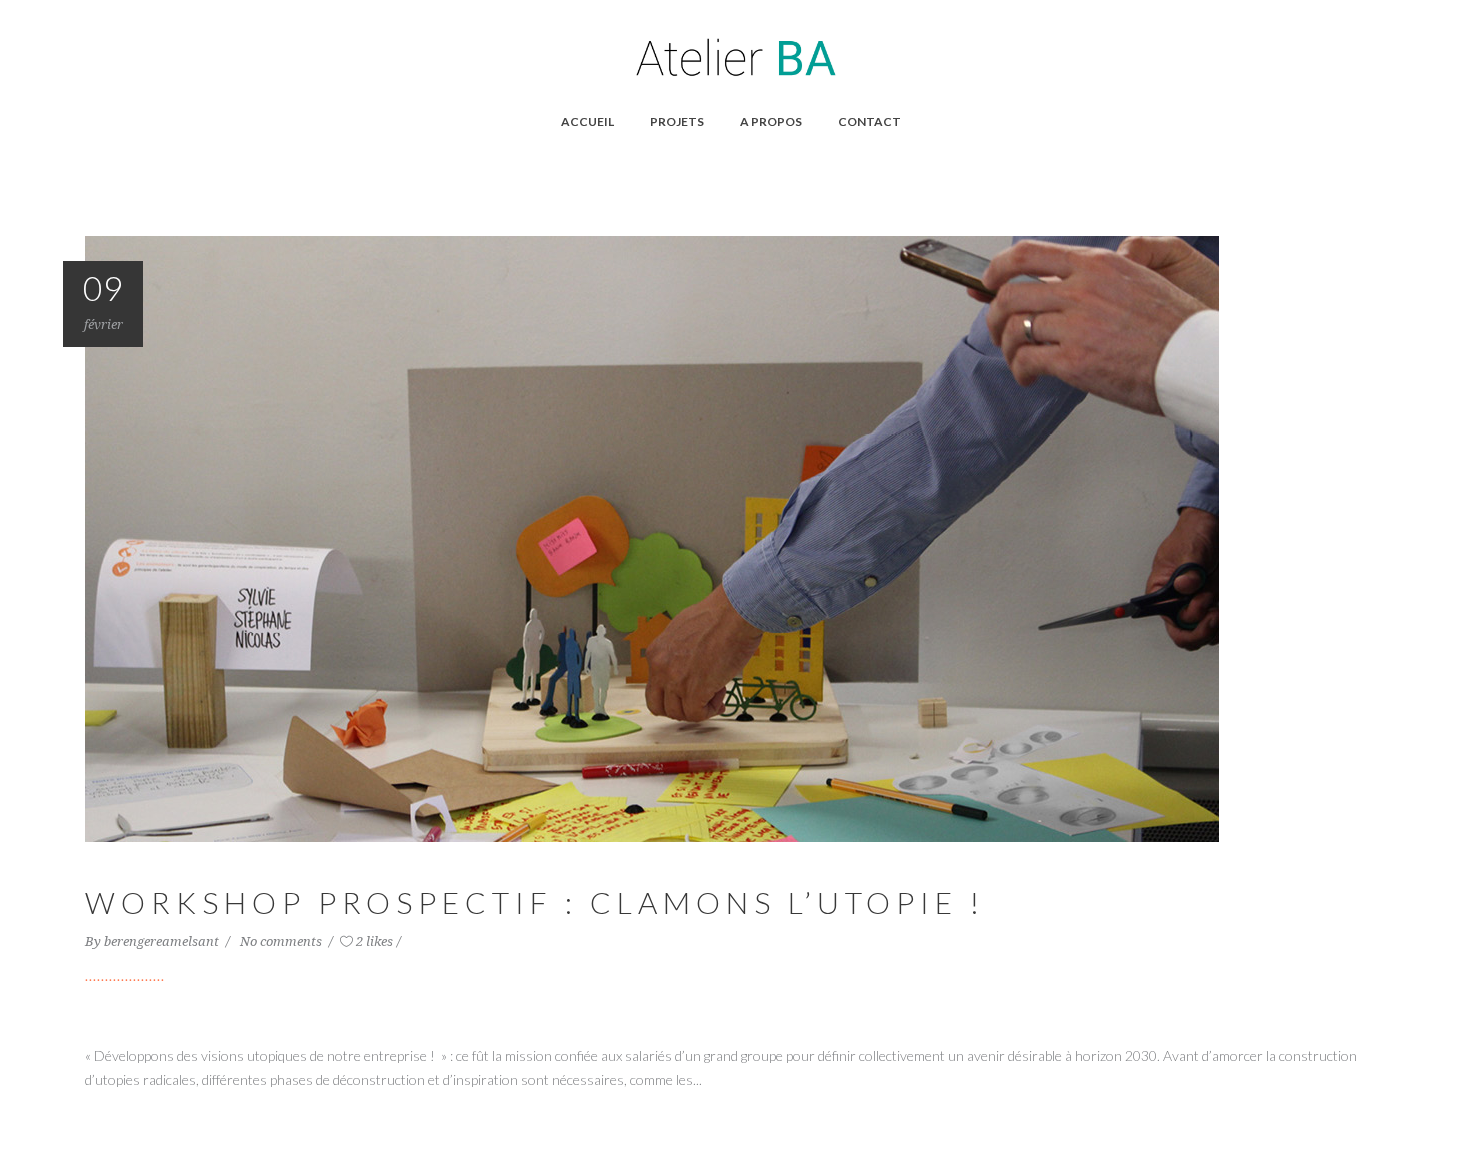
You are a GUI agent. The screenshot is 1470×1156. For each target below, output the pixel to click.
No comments (282, 941)
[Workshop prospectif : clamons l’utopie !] (652, 537)
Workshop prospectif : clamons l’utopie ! (535, 902)
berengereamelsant (163, 941)
